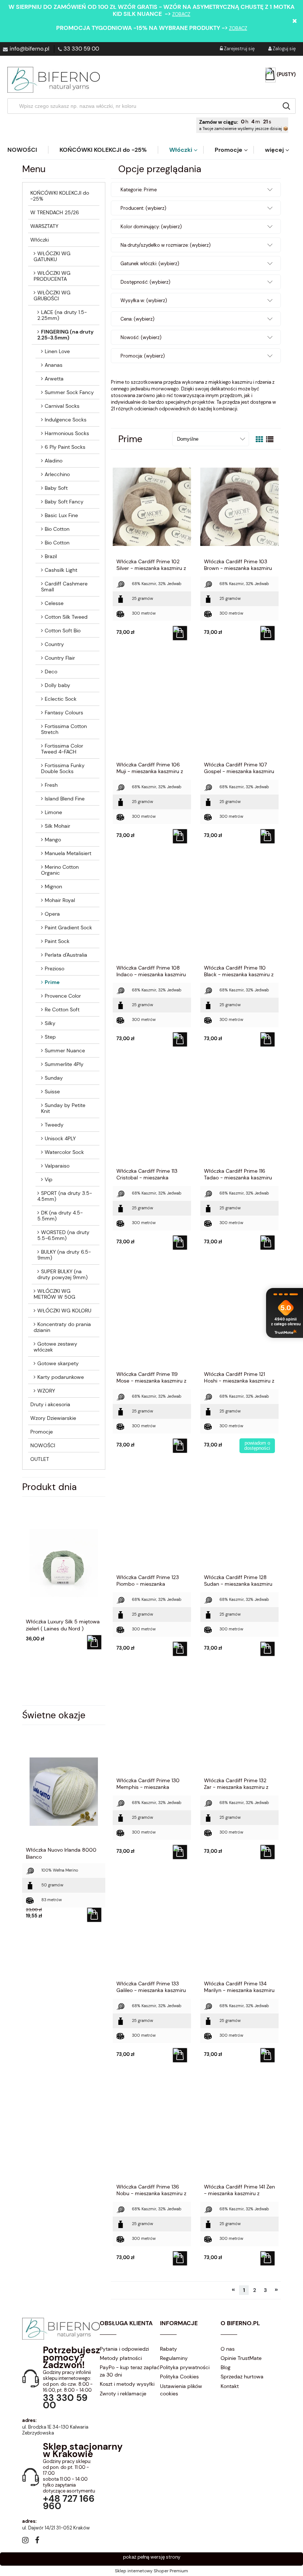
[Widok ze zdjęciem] (259, 440)
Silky (50, 1023)
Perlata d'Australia (66, 955)
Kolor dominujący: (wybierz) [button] (151, 227)
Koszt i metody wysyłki (127, 2384)
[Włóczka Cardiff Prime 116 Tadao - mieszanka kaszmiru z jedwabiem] (239, 1116)
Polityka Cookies (179, 2377)
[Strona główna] (54, 80)
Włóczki (40, 240)
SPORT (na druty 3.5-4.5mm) (65, 1196)
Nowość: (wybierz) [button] (141, 337)
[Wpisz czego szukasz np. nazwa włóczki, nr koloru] (286, 106)
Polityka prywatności (185, 2367)
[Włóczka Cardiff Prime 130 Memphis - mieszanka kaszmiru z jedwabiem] (152, 1725)
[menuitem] (28, 150)
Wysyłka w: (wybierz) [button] (144, 300)
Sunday (54, 1078)
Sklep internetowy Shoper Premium (151, 2571)
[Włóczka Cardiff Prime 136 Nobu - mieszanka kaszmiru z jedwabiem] (152, 2132)
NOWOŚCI (43, 1445)
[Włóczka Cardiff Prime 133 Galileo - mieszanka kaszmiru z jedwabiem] (152, 1928)
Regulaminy (174, 2358)
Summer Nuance (65, 1050)
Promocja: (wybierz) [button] (143, 356)
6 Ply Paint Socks (65, 447)
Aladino (54, 461)
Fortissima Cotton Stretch (64, 729)
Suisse (52, 1091)
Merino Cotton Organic (60, 870)
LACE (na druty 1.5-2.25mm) (62, 315)
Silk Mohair (57, 826)
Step (50, 1037)
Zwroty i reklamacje (123, 2394)
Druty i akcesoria (50, 1404)
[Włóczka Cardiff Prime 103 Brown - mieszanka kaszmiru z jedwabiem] (239, 506)
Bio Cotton (57, 529)
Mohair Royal (60, 900)
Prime (52, 982)
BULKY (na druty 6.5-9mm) (64, 1255)
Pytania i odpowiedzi (124, 2349)
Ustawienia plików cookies (181, 2390)
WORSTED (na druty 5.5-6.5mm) (63, 1235)
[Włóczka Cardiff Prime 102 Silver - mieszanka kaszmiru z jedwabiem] (152, 506)
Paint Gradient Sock (68, 927)
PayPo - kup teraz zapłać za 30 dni (130, 2371)
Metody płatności (121, 2358)
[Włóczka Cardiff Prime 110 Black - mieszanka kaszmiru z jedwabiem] (239, 913)
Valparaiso (57, 1166)
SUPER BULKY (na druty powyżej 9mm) (62, 1274)
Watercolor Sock (64, 1152)
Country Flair (60, 658)
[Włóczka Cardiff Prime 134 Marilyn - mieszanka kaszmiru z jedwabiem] (239, 1928)
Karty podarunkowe (61, 1377)
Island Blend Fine (65, 799)
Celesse (54, 603)
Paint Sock (57, 941)
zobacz (181, 14)
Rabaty (168, 2349)
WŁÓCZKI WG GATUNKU (52, 256)
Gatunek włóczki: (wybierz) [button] (150, 264)
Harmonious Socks (67, 433)
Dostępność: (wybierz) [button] (145, 282)
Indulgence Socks (66, 420)
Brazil (51, 556)
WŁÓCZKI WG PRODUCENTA (52, 276)
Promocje (42, 1432)
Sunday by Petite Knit (63, 1108)
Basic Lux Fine (61, 515)
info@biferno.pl (29, 49)
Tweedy (54, 1125)
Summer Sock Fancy (69, 392)
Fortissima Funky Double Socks (63, 768)
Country (54, 644)
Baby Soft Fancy (64, 502)
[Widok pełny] (270, 440)
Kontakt (230, 2386)
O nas (228, 2349)
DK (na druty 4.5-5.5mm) (60, 1216)
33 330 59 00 (81, 49)
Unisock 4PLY (60, 1138)
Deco (51, 672)
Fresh (51, 785)
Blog (226, 2367)
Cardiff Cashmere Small (64, 587)
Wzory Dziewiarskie (53, 1418)
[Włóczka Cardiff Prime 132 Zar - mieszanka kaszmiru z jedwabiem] (239, 1725)
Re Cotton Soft (62, 1009)
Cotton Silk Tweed (66, 617)
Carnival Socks (62, 406)
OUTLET (40, 1459)
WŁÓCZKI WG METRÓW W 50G (55, 1294)
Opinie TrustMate (241, 2358)
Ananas (54, 365)
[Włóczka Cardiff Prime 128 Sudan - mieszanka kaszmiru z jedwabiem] (239, 1522)
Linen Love (57, 351)
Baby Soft (56, 488)
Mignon (53, 886)
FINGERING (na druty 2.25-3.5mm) (65, 335)
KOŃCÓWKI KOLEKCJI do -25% (60, 196)
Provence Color (63, 996)
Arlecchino (57, 474)
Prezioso (55, 968)
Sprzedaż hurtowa (242, 2377)
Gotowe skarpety (58, 1363)
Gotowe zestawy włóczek (55, 1347)
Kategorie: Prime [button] (139, 190)
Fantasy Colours (64, 713)
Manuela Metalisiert (68, 853)
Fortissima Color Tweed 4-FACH (62, 749)
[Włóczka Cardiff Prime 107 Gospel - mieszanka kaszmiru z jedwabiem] (239, 710)
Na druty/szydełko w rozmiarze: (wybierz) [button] (166, 245)
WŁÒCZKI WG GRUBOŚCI (52, 295)
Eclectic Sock (61, 699)
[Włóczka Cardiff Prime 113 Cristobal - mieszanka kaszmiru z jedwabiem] (152, 1116)
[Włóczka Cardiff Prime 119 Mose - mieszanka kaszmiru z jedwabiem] (152, 1319)
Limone (53, 812)
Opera (52, 914)
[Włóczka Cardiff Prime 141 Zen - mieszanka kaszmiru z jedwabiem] (239, 2132)
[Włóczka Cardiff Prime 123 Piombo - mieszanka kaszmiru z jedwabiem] (152, 1522)
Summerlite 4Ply (64, 1064)
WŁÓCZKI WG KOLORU (64, 1311)
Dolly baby (57, 685)
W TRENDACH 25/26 (55, 212)
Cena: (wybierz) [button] (137, 319)
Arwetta (54, 379)
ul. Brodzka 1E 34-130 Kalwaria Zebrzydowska (55, 2430)
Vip (49, 1179)
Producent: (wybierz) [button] (143, 208)
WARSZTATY (44, 226)
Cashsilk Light (61, 570)
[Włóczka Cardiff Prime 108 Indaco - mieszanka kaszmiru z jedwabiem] (152, 913)
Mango (53, 840)
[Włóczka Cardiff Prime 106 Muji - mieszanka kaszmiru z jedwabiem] (152, 710)
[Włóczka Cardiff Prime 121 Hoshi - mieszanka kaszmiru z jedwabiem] (239, 1319)
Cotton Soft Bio (63, 631)
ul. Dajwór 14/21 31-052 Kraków (56, 2528)
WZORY (46, 1391)
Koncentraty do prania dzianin (62, 1327)
